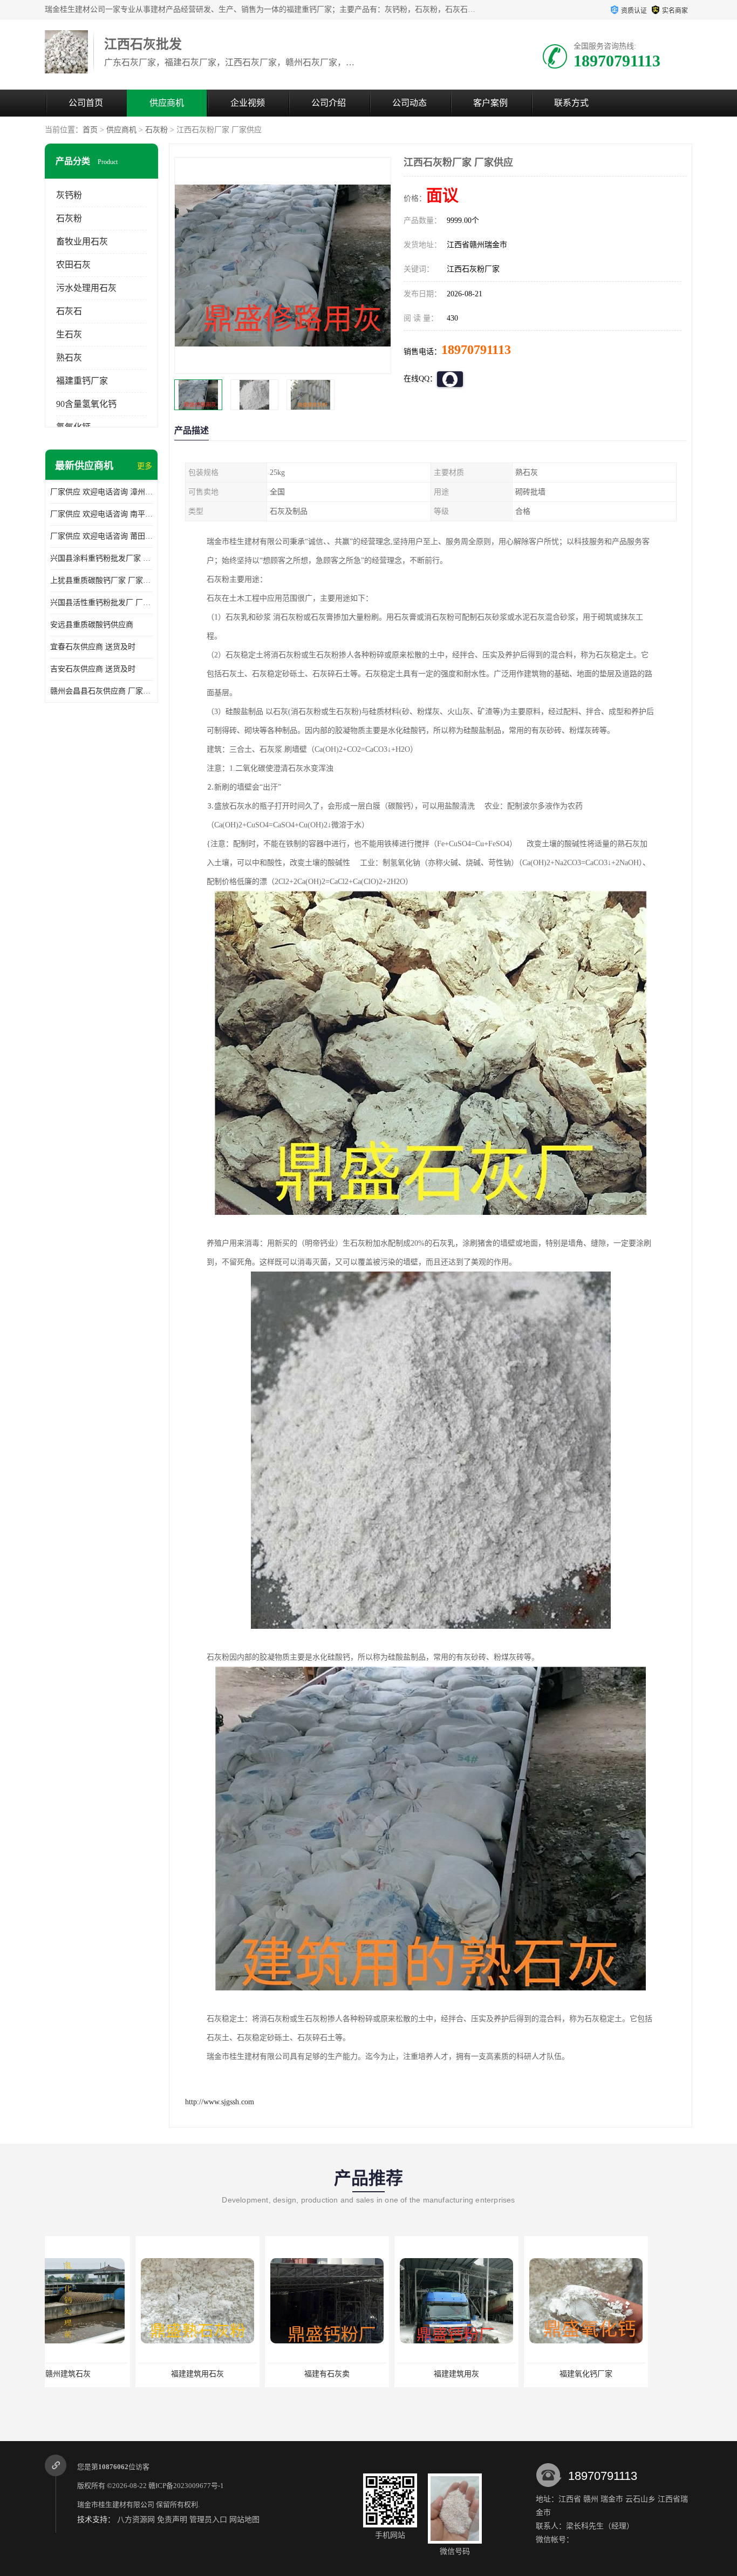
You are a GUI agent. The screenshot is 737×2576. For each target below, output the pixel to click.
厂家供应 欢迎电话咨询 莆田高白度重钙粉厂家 (101, 536)
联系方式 (571, 103)
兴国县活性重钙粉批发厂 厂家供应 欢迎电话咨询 (101, 603)
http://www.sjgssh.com (220, 2102)
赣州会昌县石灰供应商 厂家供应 (101, 691)
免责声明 (172, 2520)
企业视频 (248, 103)
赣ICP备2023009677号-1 (186, 2486)
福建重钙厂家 (82, 381)
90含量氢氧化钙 (86, 404)
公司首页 (86, 103)
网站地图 (244, 2520)
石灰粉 (156, 130)
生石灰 (69, 334)
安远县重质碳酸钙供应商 (92, 625)
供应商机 (167, 103)
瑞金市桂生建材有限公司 (116, 2504)
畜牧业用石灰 (82, 242)
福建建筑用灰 (366, 2374)
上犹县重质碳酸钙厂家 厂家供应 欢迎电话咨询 (101, 580)
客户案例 (490, 103)
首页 (90, 130)
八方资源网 (136, 2520)
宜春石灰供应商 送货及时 (93, 647)
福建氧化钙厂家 (495, 2374)
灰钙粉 (69, 195)
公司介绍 (329, 103)
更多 (145, 466)
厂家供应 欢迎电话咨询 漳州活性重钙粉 (101, 492)
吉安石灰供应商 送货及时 (93, 669)
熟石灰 (69, 358)
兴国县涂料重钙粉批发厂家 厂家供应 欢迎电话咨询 (101, 558)
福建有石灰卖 (236, 2374)
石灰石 (69, 311)
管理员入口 (208, 2520)
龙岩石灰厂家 (625, 2374)
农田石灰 (73, 265)
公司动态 (410, 103)
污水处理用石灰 (86, 288)
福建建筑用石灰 (107, 2374)
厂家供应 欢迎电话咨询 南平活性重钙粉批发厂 (101, 514)
